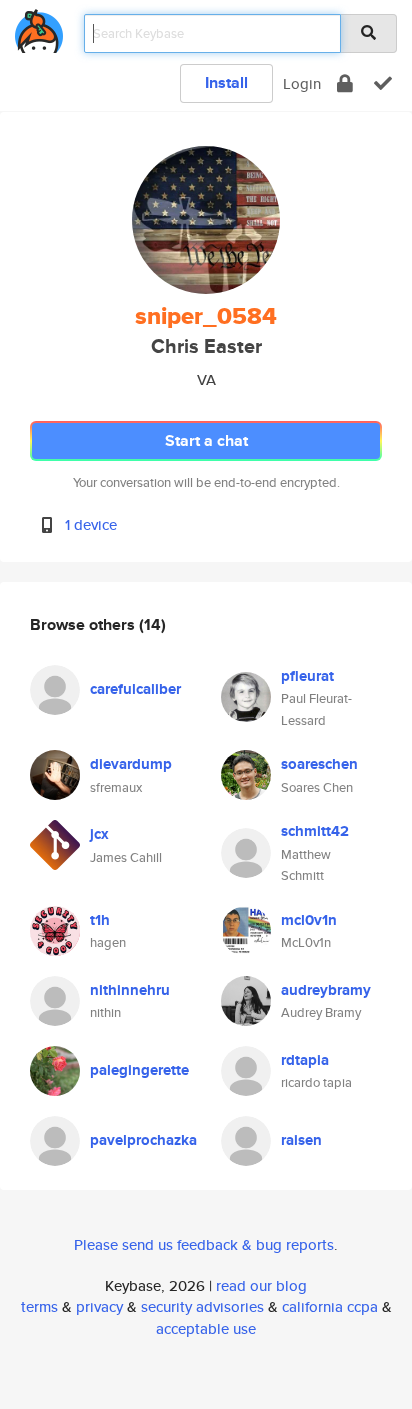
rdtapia (305, 1060)
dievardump (131, 764)
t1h (100, 920)
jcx (99, 834)
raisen (301, 1140)
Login (302, 83)
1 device (91, 524)
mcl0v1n (309, 920)
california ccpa (330, 1306)
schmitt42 (315, 831)
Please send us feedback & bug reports (204, 1244)
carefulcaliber (135, 689)
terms (39, 1306)
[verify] (383, 83)
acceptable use (206, 1328)
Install (226, 82)
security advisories (202, 1306)
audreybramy (326, 990)
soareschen (319, 764)
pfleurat (307, 676)
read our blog (261, 1285)
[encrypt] (345, 83)
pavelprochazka (143, 1140)
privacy (99, 1306)
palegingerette (139, 1070)
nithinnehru (130, 990)
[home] (39, 27)
